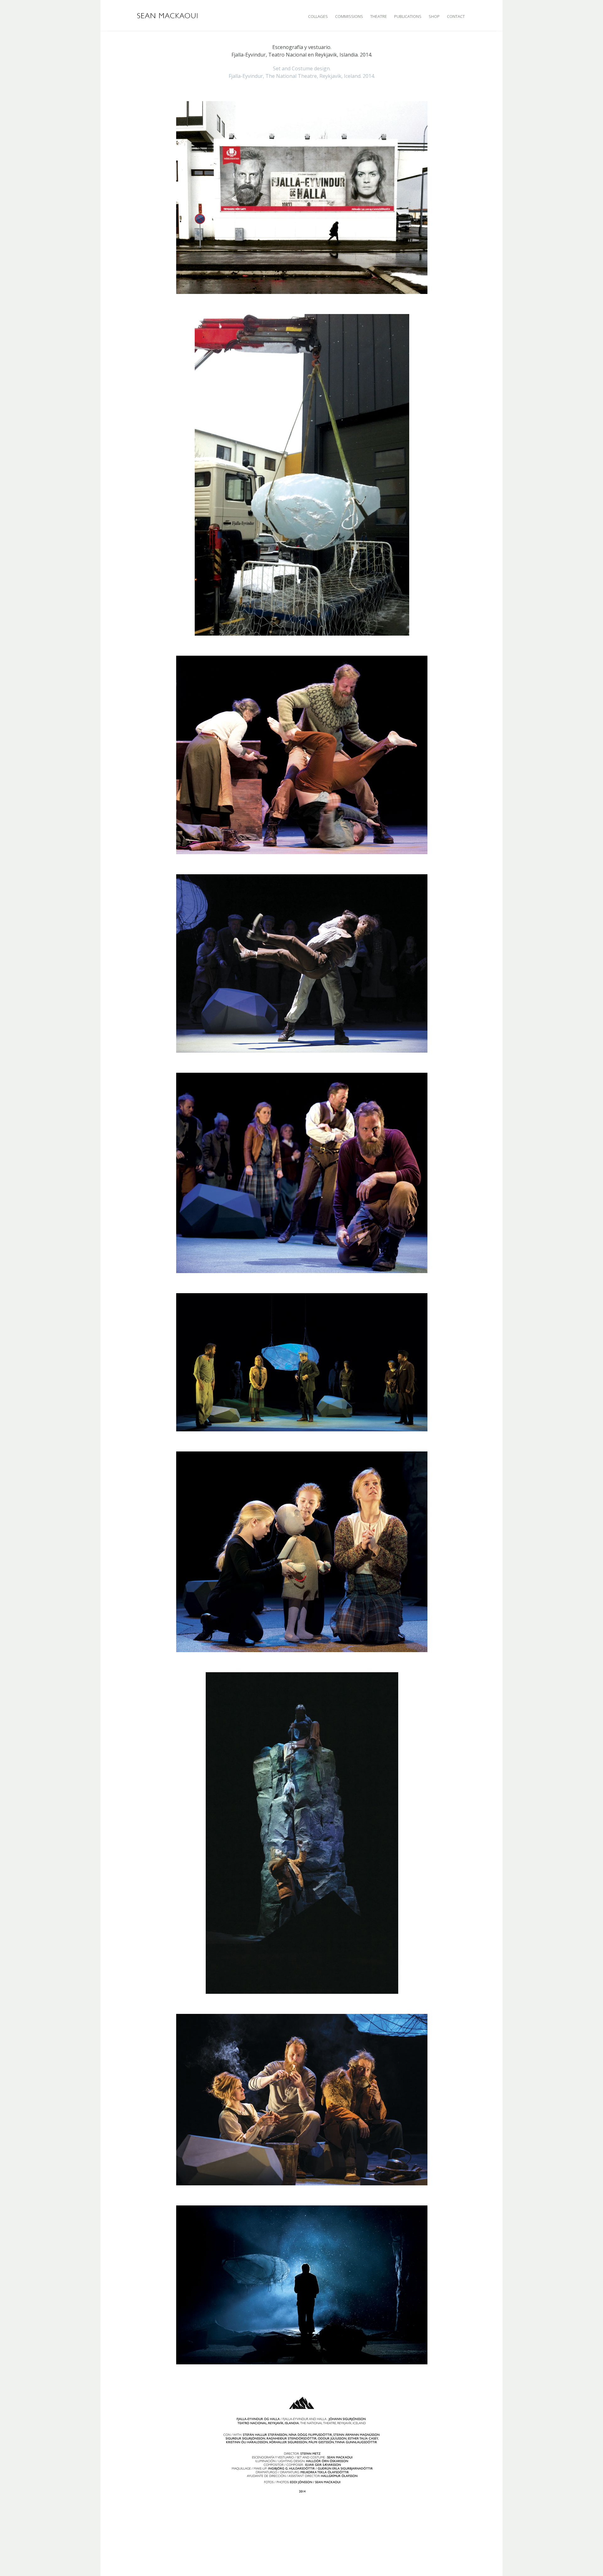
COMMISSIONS (349, 16)
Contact (456, 16)
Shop (434, 16)
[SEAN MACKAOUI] (168, 15)
